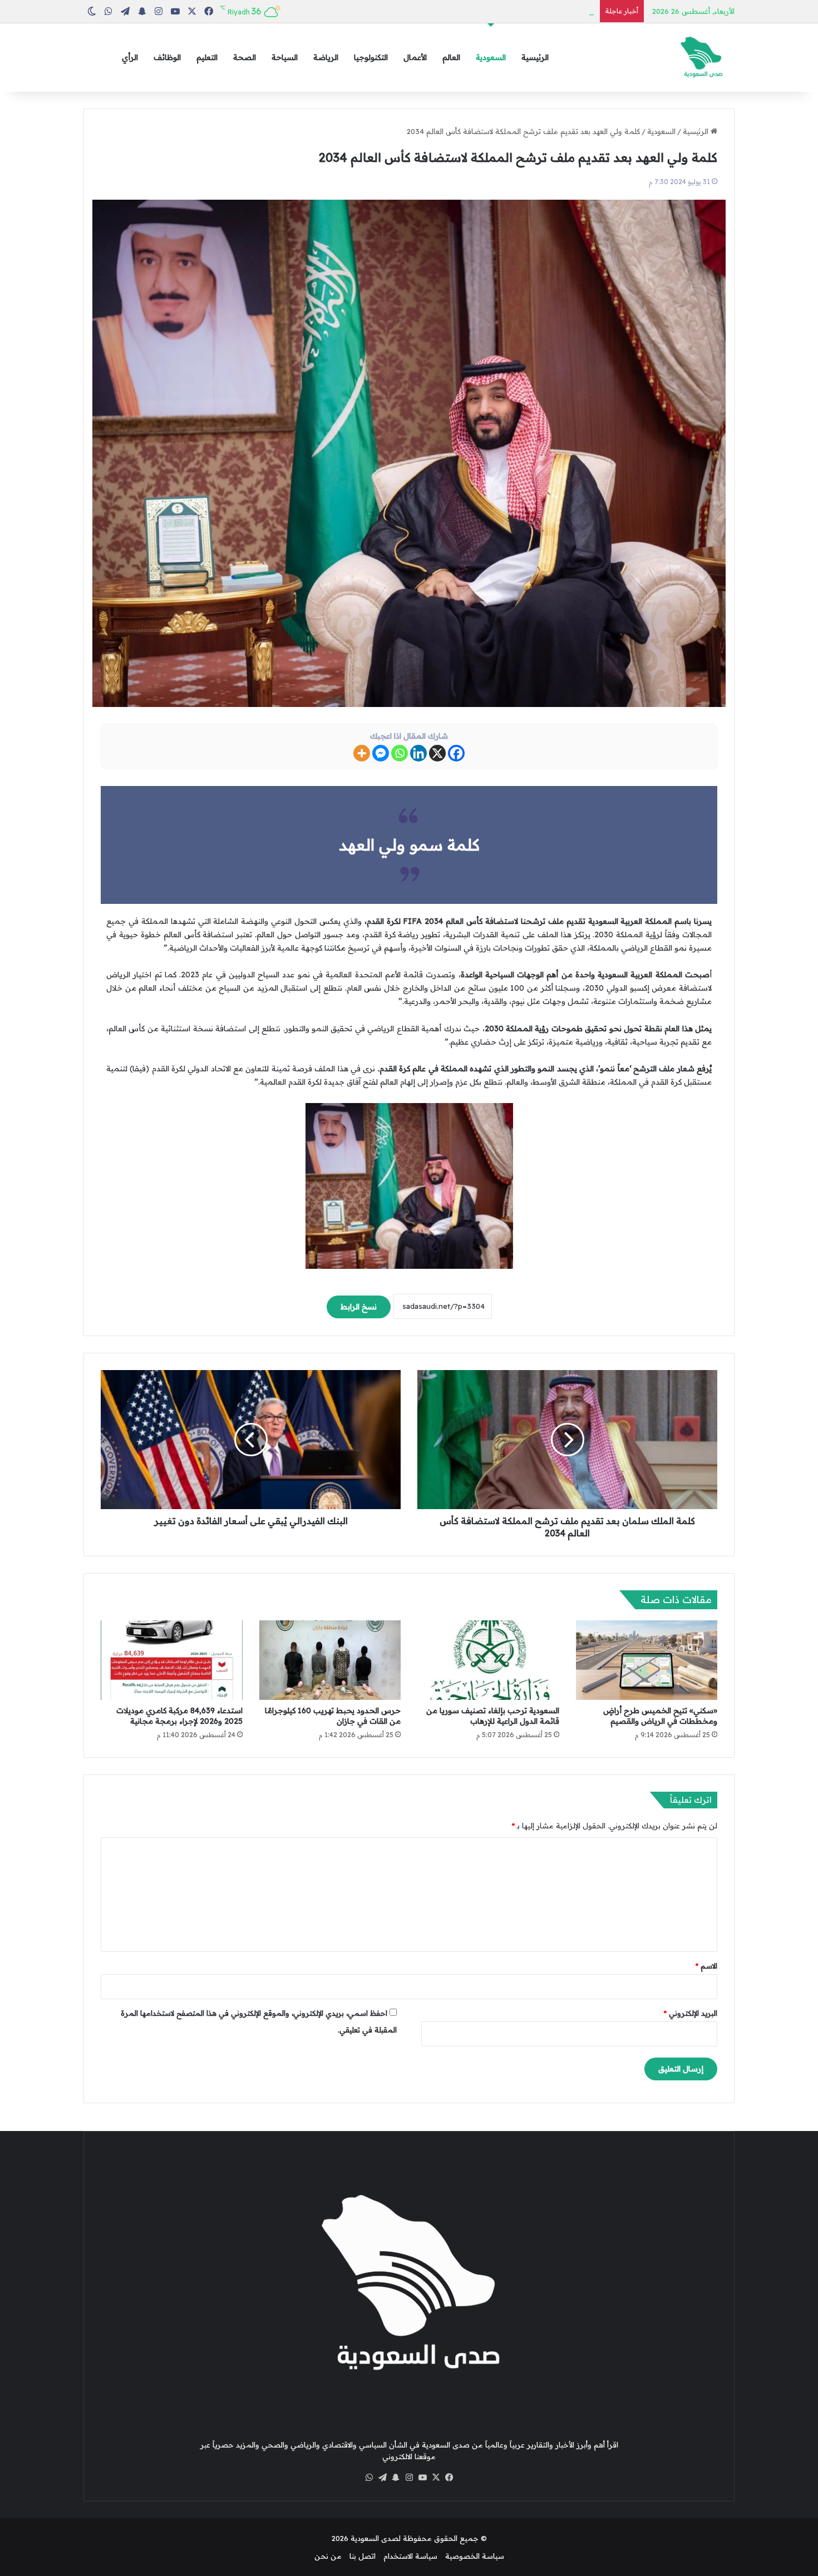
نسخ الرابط (359, 1307)
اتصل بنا (363, 2556)
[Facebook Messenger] (381, 753)
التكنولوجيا (371, 57)
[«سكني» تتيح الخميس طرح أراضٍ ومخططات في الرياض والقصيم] (647, 1660)
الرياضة (326, 57)
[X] (437, 753)
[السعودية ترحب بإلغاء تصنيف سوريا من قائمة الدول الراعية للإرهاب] (488, 1660)
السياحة (285, 57)
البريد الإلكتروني (691, 2013)
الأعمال (415, 57)
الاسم (706, 1966)
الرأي (130, 57)
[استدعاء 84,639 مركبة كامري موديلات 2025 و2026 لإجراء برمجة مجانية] (172, 1660)
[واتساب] (369, 2478)
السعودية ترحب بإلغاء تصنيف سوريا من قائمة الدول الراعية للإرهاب (493, 1716)
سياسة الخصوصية (475, 2556)
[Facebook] (456, 753)
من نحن (328, 2556)
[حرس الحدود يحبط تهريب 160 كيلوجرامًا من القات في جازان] (330, 1660)
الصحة (245, 57)
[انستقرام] (409, 2478)
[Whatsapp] (400, 753)
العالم (451, 57)
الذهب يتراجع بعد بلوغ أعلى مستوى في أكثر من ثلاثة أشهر (502, 11)
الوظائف (167, 57)
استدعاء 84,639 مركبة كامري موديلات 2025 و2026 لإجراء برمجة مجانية (179, 1716)
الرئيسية (535, 57)
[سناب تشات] (396, 2478)
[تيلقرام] (382, 2478)
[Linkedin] (418, 753)
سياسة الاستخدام (410, 2556)
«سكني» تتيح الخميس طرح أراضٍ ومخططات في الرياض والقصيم (660, 1716)
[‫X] (436, 2478)
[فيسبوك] (449, 2478)
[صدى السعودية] (701, 58)
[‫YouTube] (422, 2478)
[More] (362, 753)
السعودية (491, 57)
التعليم (207, 57)
